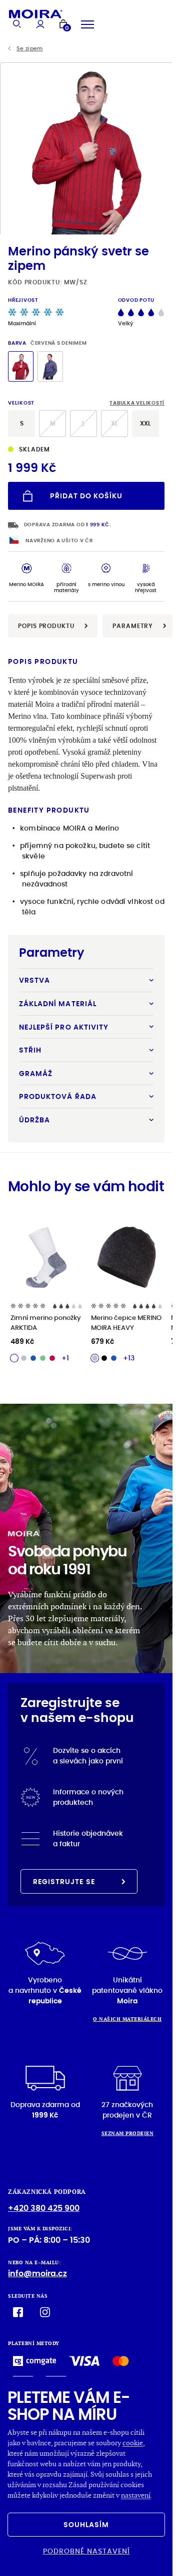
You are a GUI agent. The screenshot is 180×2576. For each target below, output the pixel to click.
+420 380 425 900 (44, 2208)
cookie (133, 2443)
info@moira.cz (37, 2273)
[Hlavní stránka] (36, 14)
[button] (160, 148)
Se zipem (30, 49)
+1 (65, 1358)
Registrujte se (64, 1882)
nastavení (136, 2495)
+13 (129, 1358)
